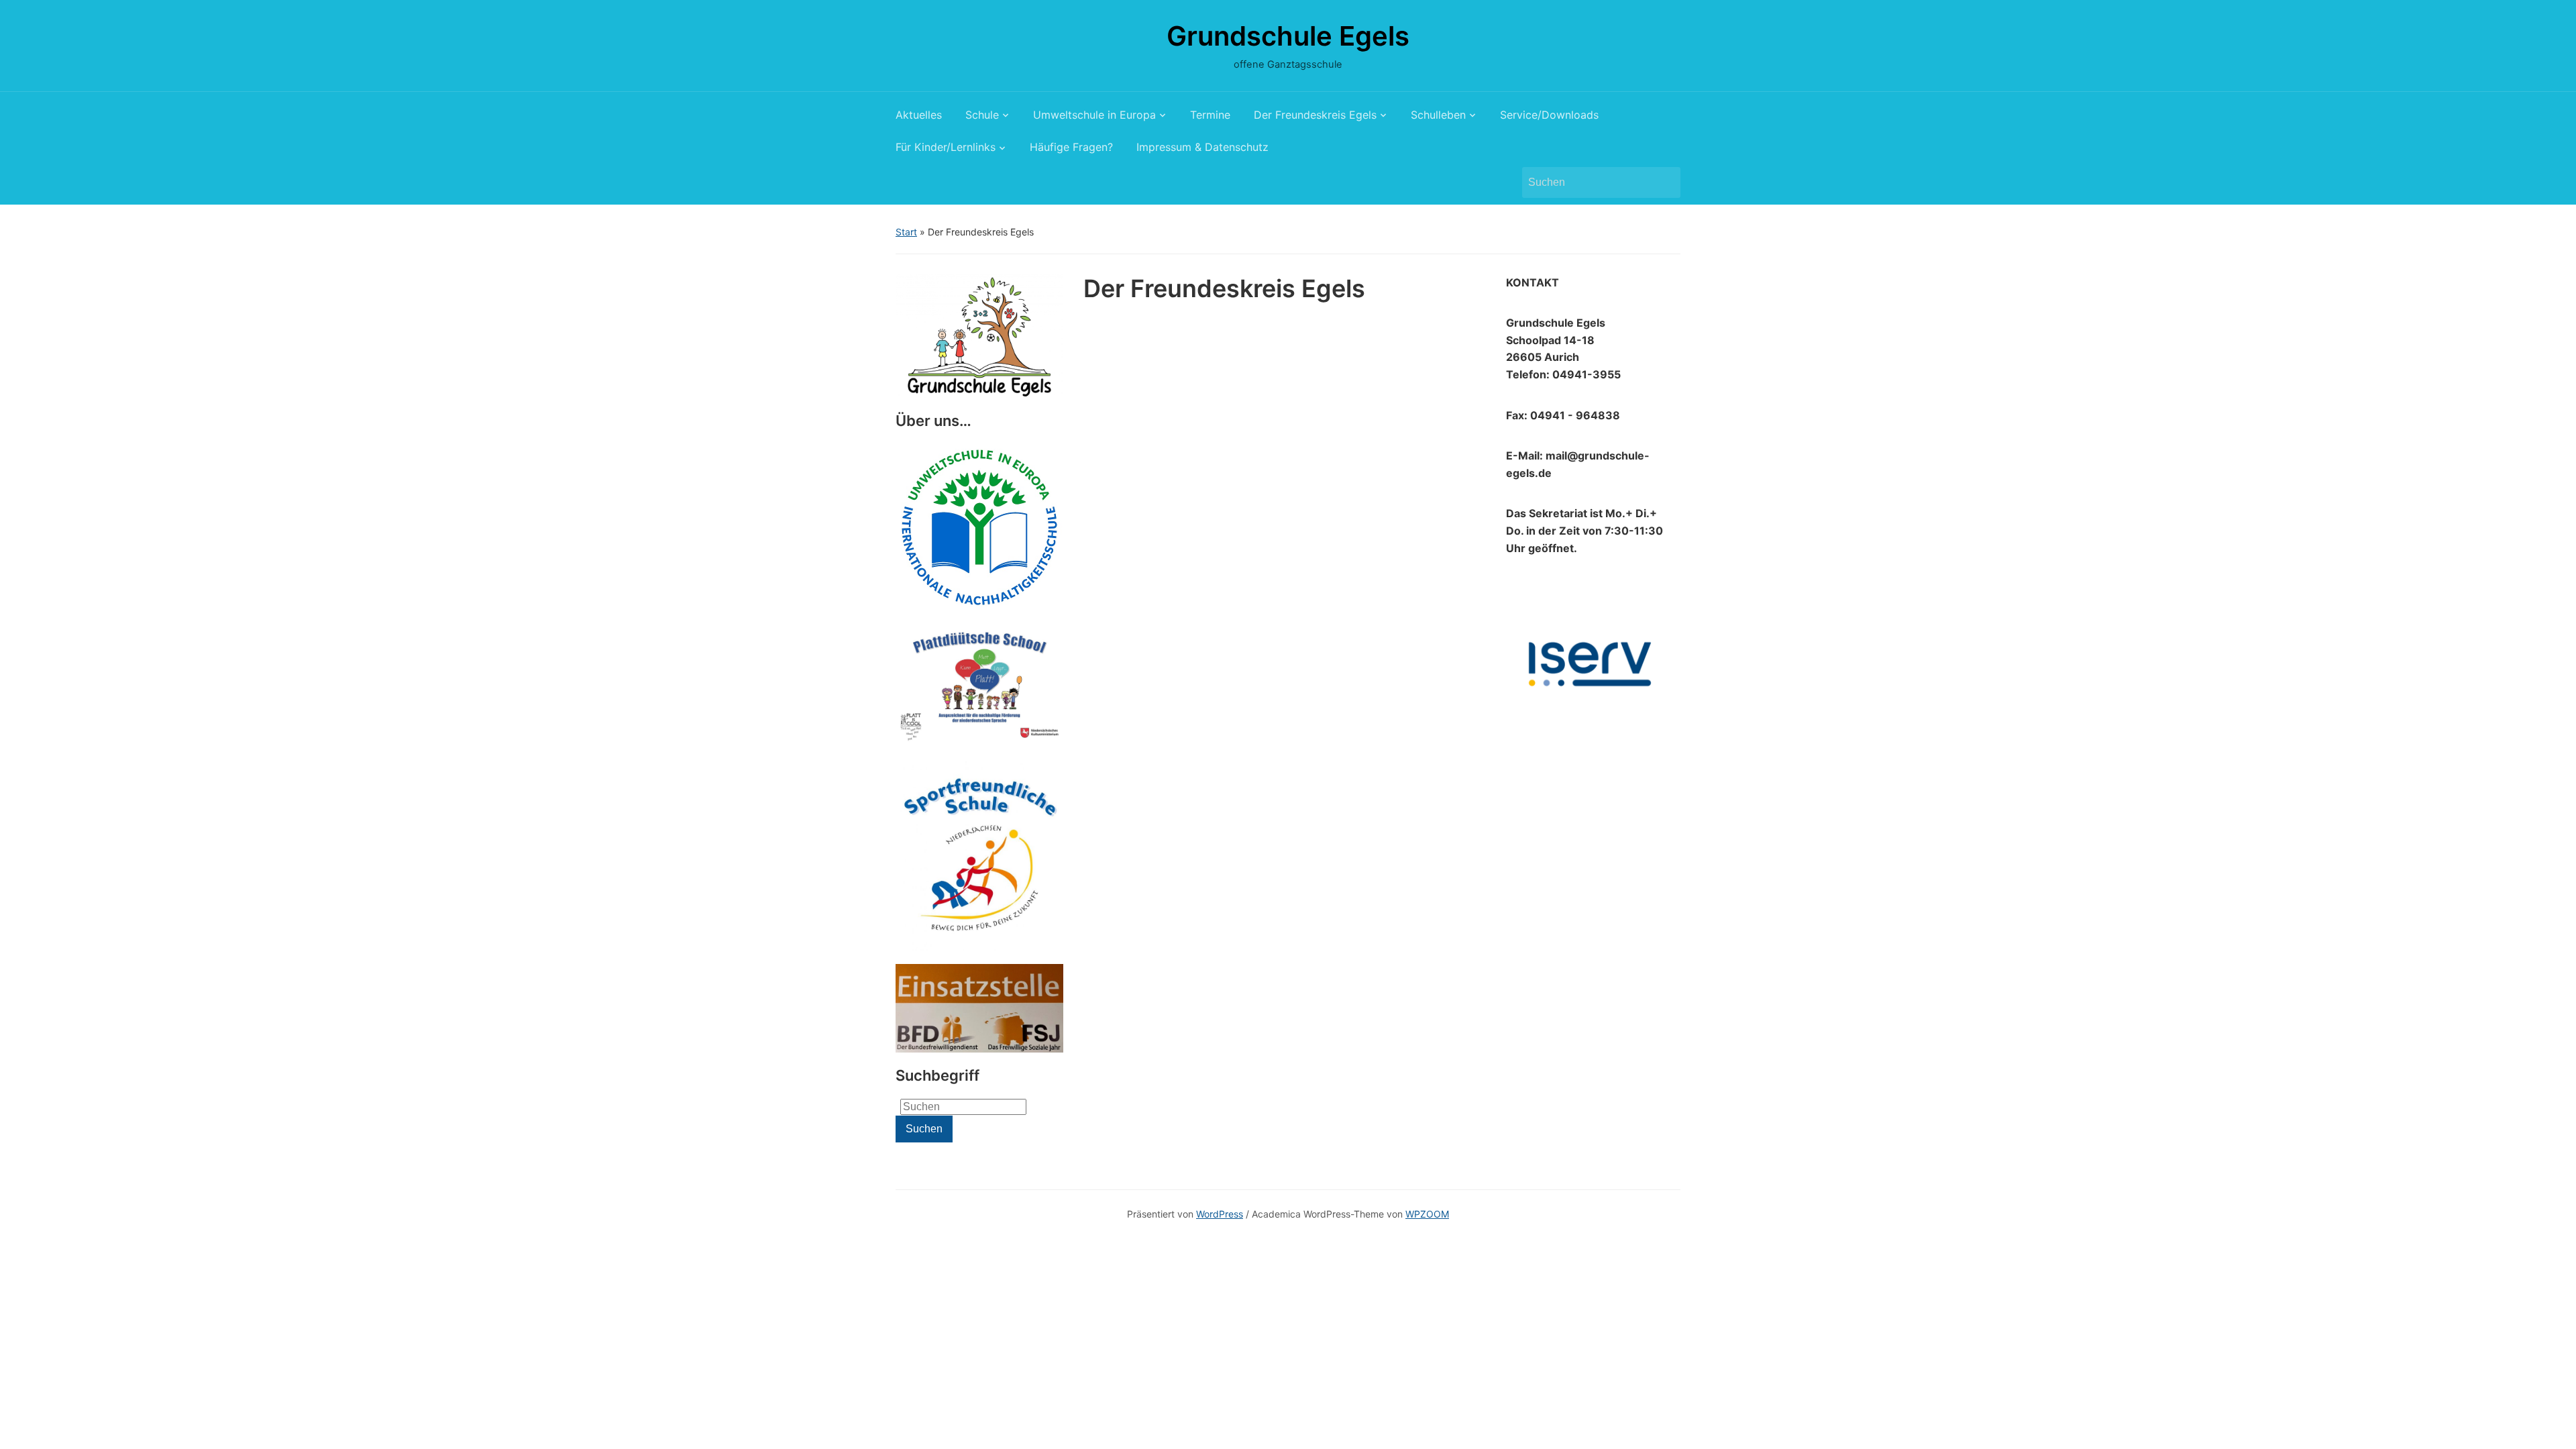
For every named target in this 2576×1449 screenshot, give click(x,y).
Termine (1210, 115)
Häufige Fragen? (1071, 147)
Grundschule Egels (1288, 36)
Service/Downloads (1549, 115)
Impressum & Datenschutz (1202, 147)
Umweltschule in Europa (1094, 115)
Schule (982, 115)
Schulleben (1438, 115)
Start (906, 232)
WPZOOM (1427, 1214)
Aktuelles (919, 115)
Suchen (1664, 182)
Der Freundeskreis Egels (1315, 115)
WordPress (1220, 1214)
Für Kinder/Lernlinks (946, 147)
